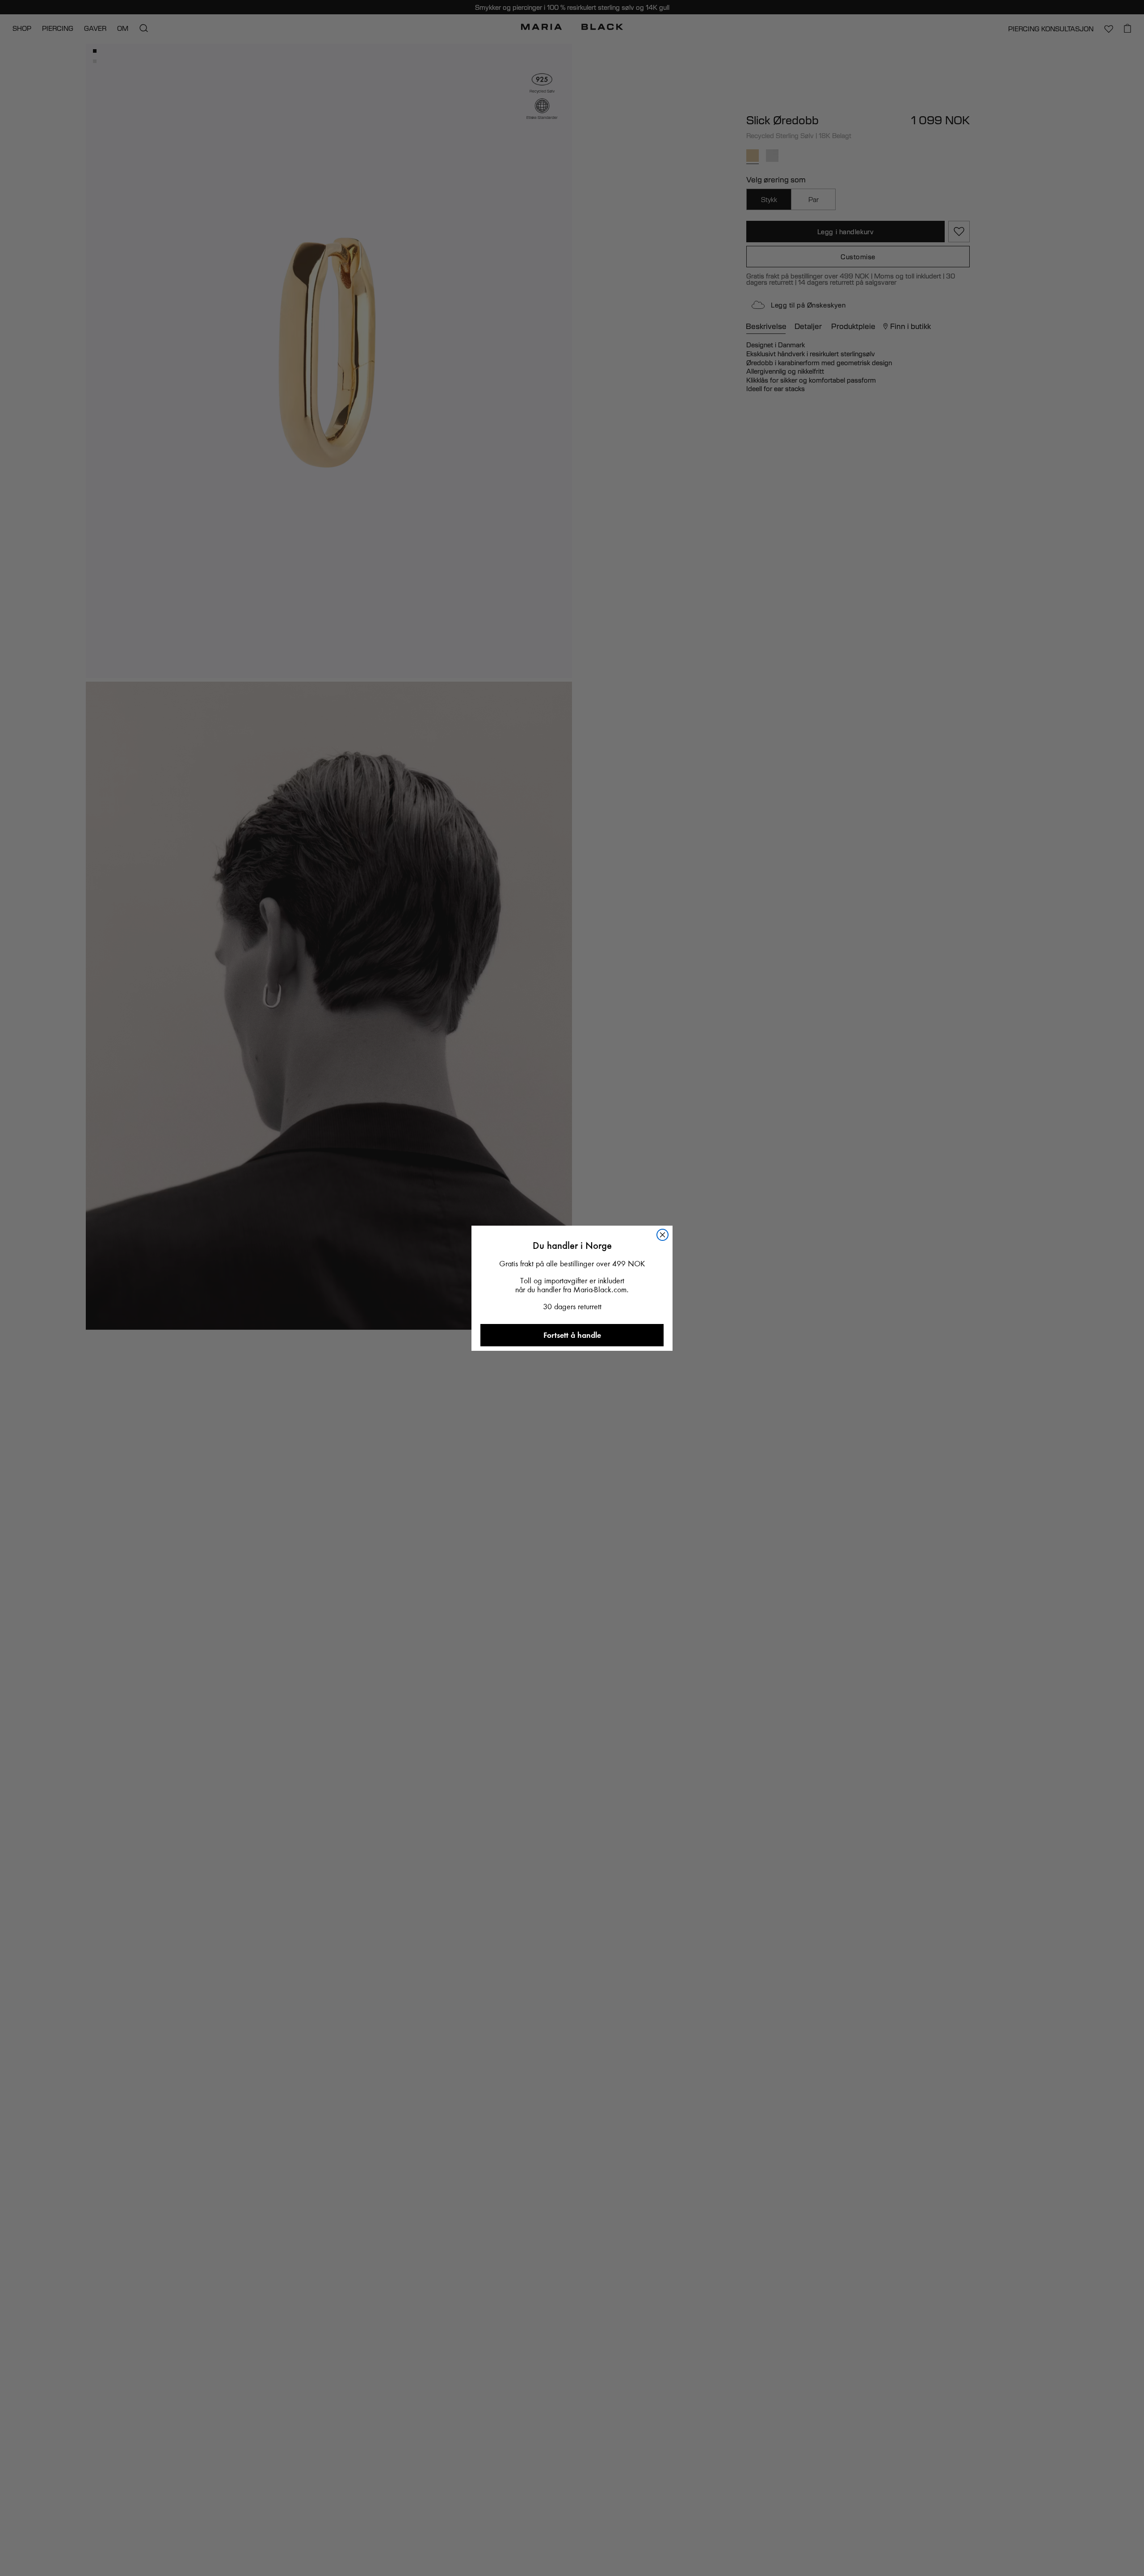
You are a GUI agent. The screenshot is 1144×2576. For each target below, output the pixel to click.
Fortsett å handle (572, 1335)
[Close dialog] (662, 1235)
